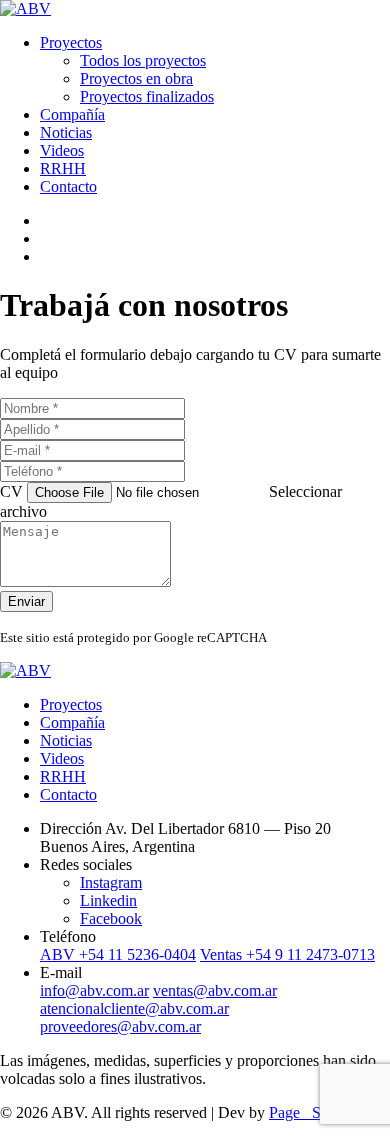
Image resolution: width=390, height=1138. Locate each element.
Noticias (66, 132)
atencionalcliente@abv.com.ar (134, 1008)
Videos (62, 150)
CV (13, 491)
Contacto (68, 186)
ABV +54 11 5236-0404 (118, 954)
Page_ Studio (311, 1112)
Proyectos (71, 42)
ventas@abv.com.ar (215, 990)
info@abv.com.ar (94, 990)
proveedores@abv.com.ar (120, 1026)
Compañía (72, 114)
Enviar (26, 601)
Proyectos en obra (136, 78)
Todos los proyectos (143, 60)
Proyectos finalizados (147, 96)
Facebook (111, 918)
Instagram (111, 882)
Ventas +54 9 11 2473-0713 (287, 954)
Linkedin (108, 900)
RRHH (63, 168)
